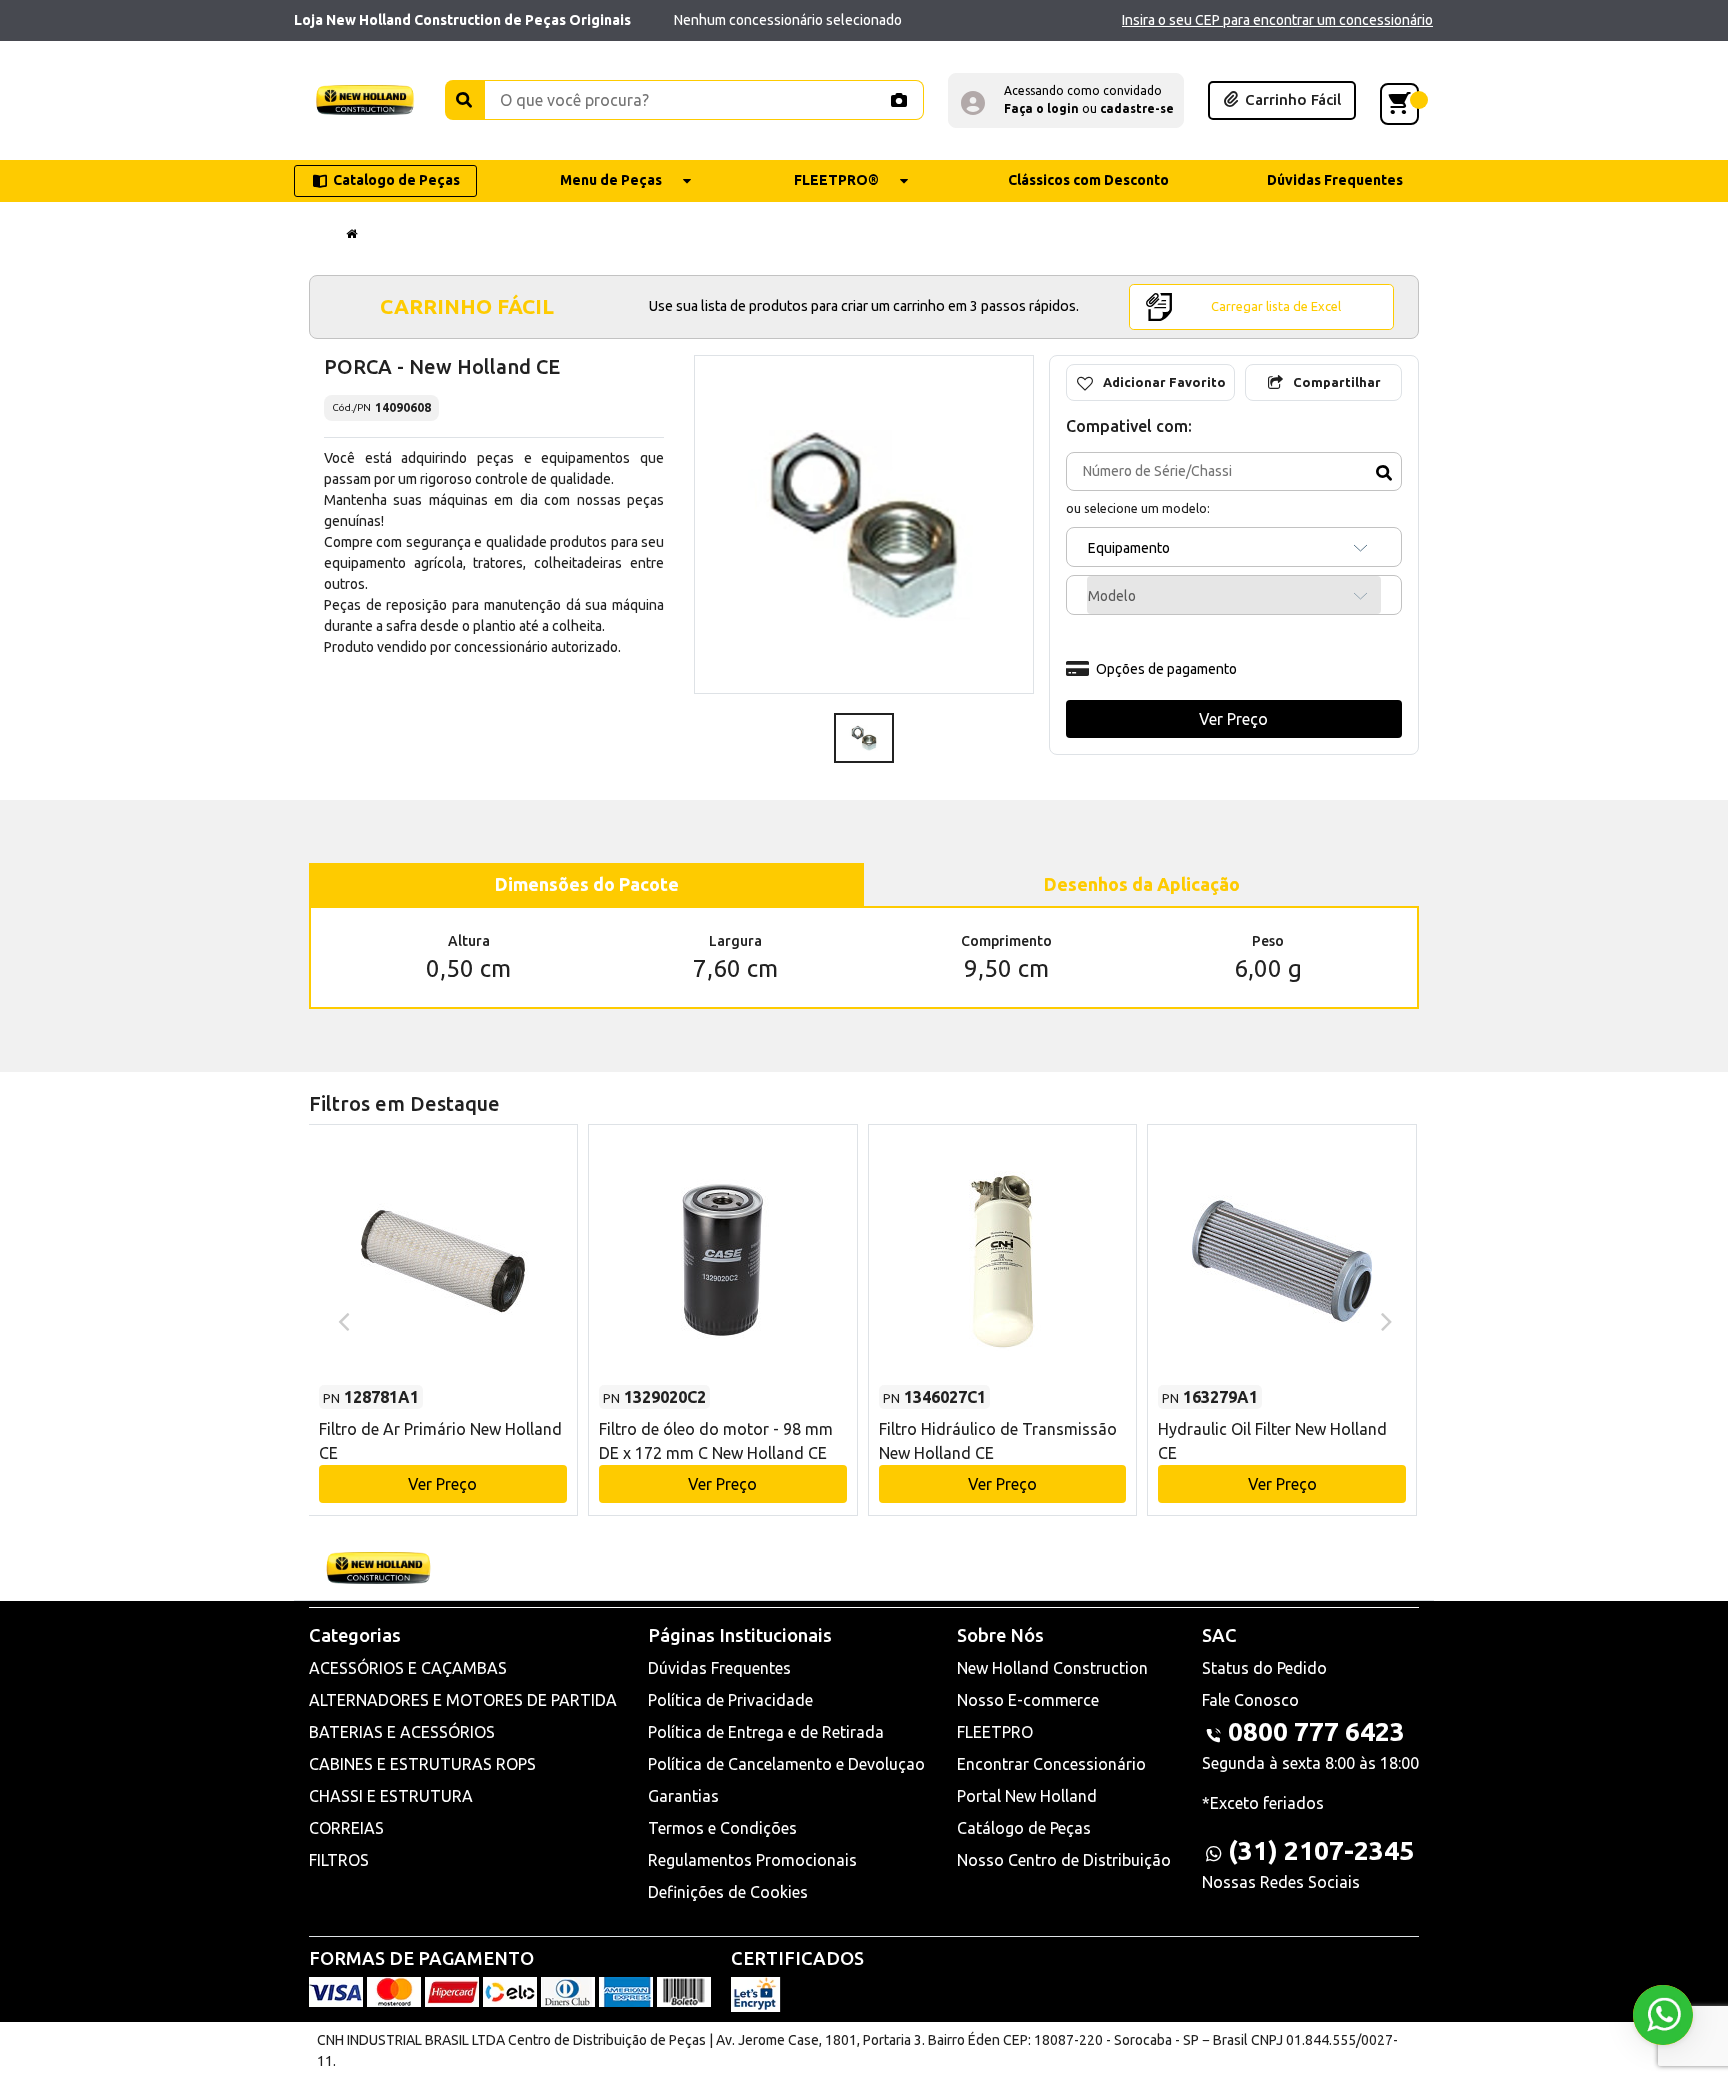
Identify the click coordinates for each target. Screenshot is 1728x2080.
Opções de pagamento (1166, 669)
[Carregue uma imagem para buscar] (898, 100)
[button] (1066, 100)
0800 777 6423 (1316, 1731)
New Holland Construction (1052, 1668)
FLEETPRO (995, 1732)
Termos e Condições (722, 1828)
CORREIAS (346, 1828)
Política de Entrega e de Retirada (766, 1732)
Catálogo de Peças (1024, 1828)
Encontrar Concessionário (1051, 1764)
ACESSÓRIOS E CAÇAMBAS (408, 1668)
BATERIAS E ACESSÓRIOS (402, 1732)
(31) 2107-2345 (1321, 1850)
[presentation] (341, 1320)
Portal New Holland (1027, 1796)
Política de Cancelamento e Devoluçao (786, 1764)
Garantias (683, 1796)
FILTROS (339, 1860)
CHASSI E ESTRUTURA (391, 1796)
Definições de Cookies (728, 1892)
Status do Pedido (1264, 1668)
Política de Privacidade (730, 1700)
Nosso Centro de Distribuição (1064, 1860)
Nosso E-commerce (1028, 1700)
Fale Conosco (1250, 1700)
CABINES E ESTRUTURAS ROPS (422, 1764)
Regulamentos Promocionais (752, 1860)
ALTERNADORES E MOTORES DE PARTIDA (463, 1700)
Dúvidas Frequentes (719, 1668)
